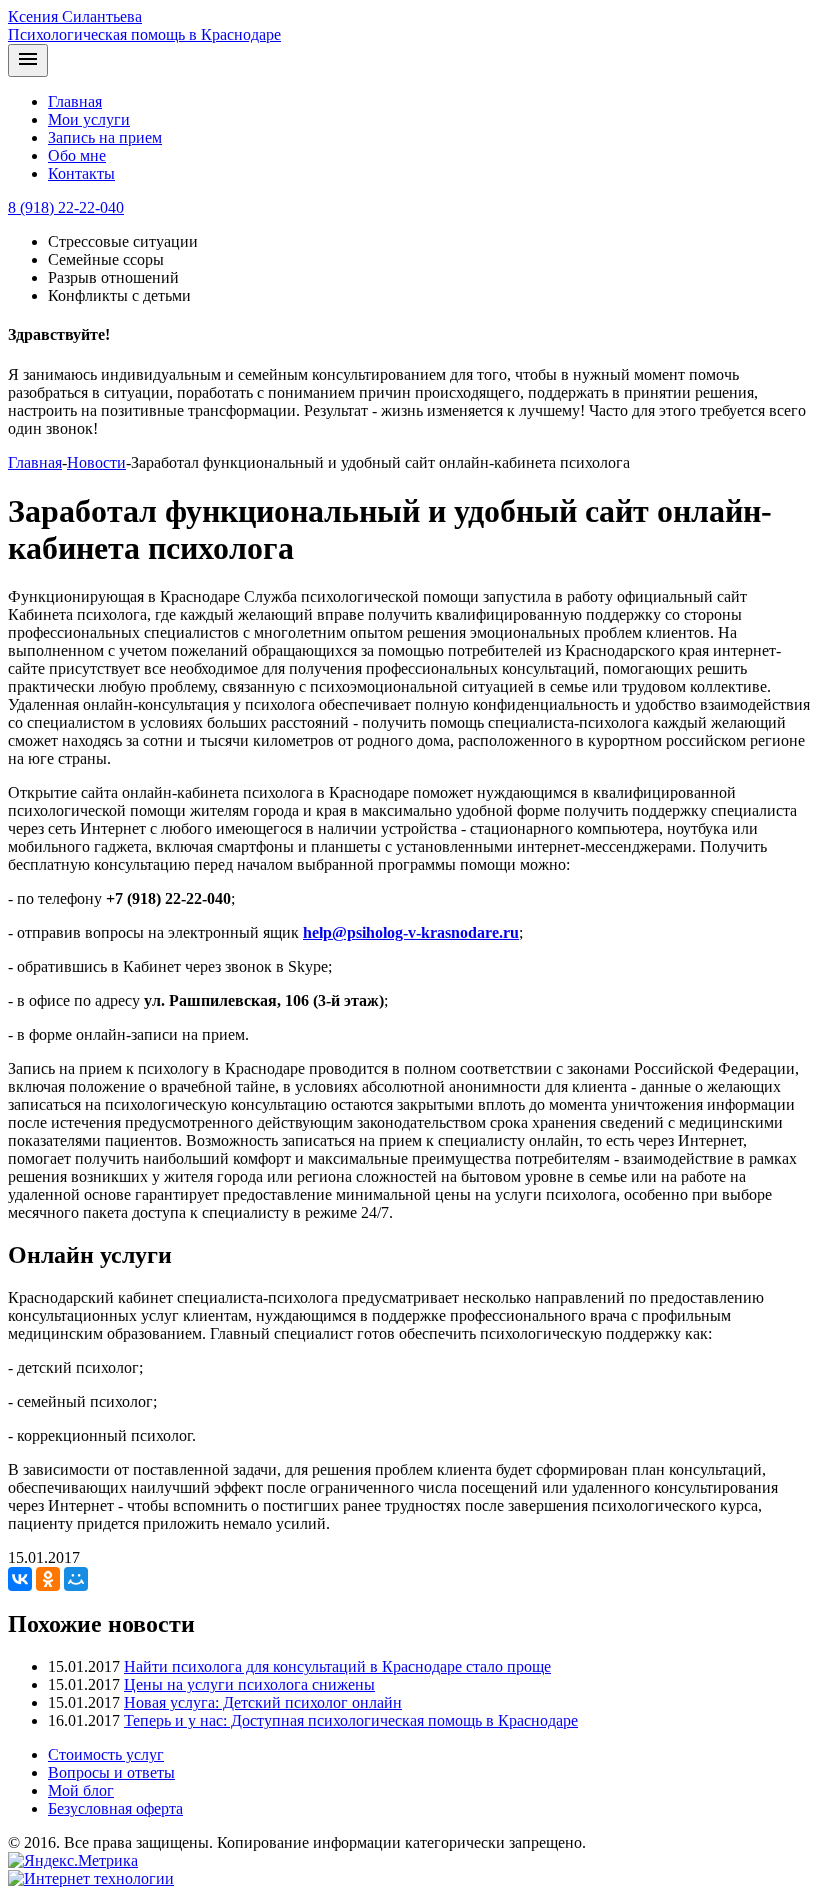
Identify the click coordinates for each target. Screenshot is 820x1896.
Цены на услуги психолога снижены (249, 1684)
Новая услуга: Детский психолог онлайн (263, 1702)
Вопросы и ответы (111, 1772)
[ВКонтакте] (20, 1579)
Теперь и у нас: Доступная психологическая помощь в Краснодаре (351, 1720)
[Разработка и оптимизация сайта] (91, 1878)
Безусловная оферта (115, 1808)
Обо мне (77, 155)
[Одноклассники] (48, 1579)
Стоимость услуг (106, 1754)
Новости (96, 462)
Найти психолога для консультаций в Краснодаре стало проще (337, 1666)
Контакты (81, 173)
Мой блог (81, 1790)
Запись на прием (105, 137)
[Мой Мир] (76, 1579)
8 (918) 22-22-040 (66, 207)
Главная (75, 101)
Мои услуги (89, 119)
